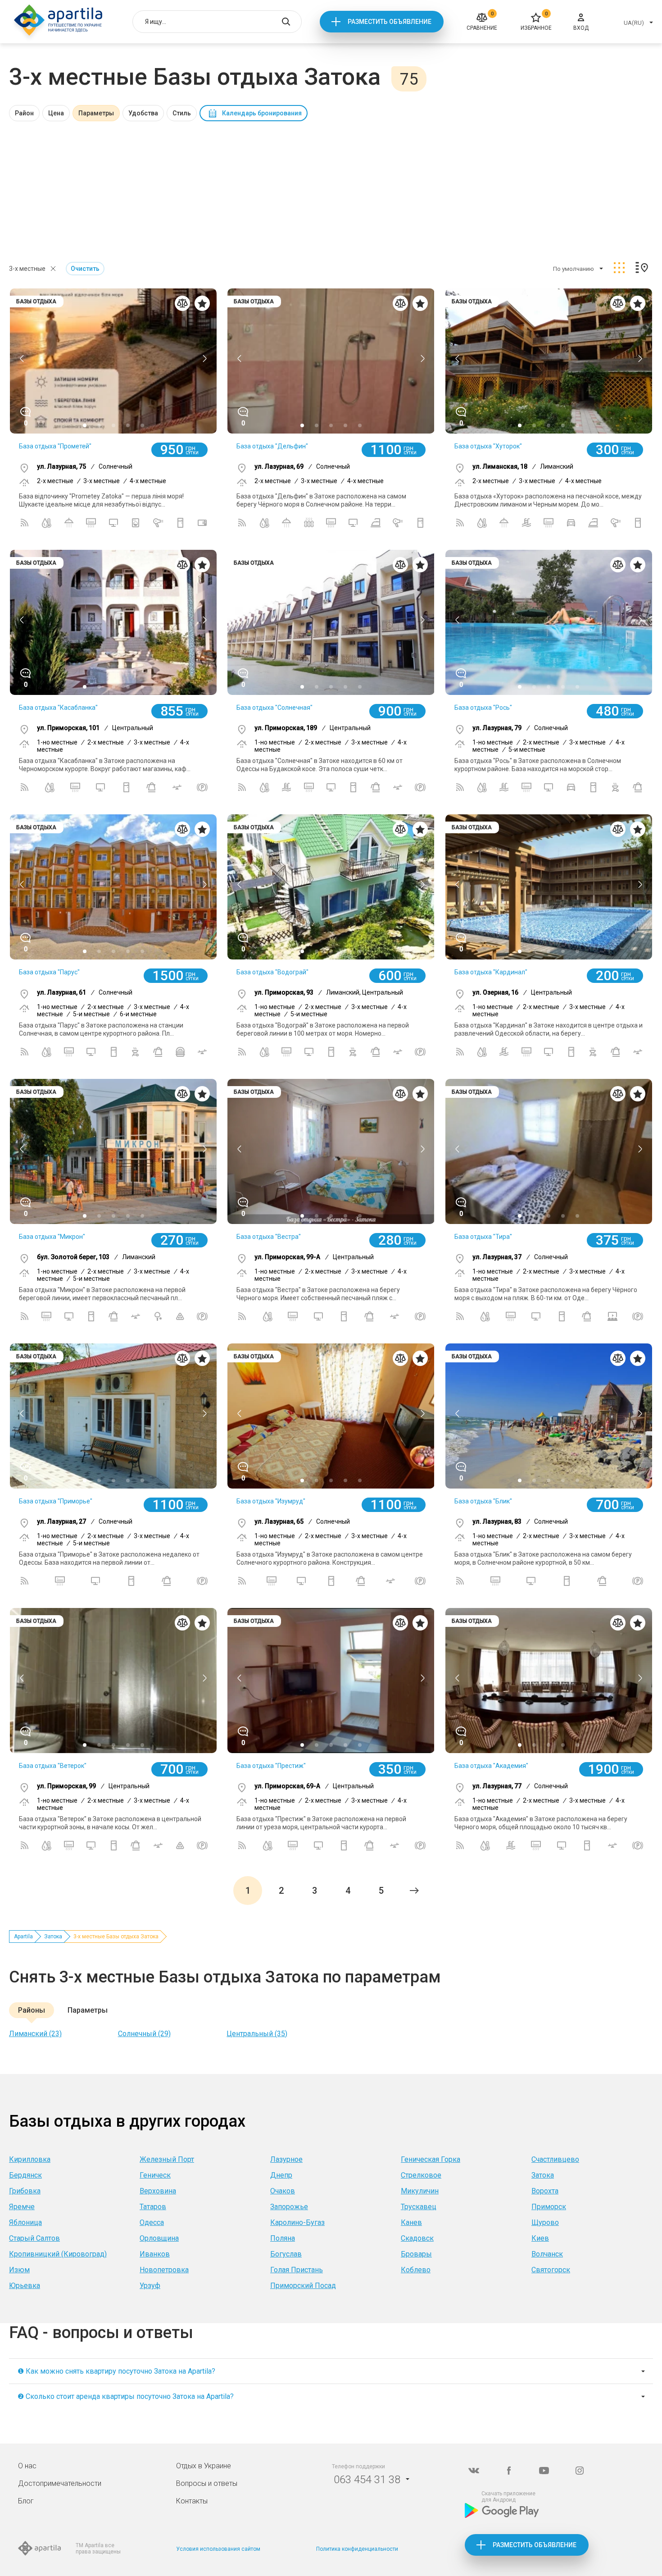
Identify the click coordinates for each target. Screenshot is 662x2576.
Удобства (143, 113)
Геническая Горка (431, 2159)
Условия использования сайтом (218, 2549)
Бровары (416, 2254)
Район (24, 113)
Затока (53, 1937)
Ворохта (545, 2191)
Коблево (416, 2270)
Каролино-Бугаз (297, 2222)
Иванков (155, 2254)
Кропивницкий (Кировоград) (58, 2254)
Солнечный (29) (144, 2034)
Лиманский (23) (35, 2034)
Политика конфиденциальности (357, 2549)
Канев (411, 2222)
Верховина (158, 2191)
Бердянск (25, 2175)
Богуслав (286, 2254)
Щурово (545, 2222)
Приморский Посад (303, 2286)
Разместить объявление (390, 22)
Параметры (96, 113)
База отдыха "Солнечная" (274, 708)
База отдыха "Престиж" (271, 1766)
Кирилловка (30, 2159)
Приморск (549, 2207)
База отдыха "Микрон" (52, 1237)
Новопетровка (164, 2270)
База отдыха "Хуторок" (488, 446)
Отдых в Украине (204, 2466)
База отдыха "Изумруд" (271, 1501)
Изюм (19, 2270)
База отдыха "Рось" (483, 708)
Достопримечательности (60, 2483)
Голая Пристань (297, 2270)
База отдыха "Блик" (483, 1501)
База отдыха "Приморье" (56, 1501)
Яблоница (25, 2222)
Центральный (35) (257, 2034)
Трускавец (419, 2207)
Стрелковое (421, 2175)
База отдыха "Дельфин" (272, 446)
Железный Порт (167, 2159)
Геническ (155, 2175)
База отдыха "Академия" (491, 1766)
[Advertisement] (331, 189)
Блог (26, 2501)
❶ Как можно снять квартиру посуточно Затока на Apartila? (116, 2371)
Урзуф (150, 2286)
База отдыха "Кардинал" (491, 972)
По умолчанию (574, 269)
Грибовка (25, 2191)
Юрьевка (25, 2286)
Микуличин (420, 2191)
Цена (56, 113)
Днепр (281, 2175)
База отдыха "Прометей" (55, 446)
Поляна (283, 2238)
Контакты (192, 2501)
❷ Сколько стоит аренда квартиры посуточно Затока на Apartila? (126, 2396)
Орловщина (159, 2238)
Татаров (153, 2207)
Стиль (182, 113)
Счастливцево (555, 2159)
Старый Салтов (34, 2238)
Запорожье (289, 2207)
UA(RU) (634, 23)
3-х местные (27, 269)
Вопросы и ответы (207, 2483)
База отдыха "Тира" (483, 1237)
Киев (540, 2238)
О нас (27, 2466)
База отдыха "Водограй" (272, 972)
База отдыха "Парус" (49, 972)
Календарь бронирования (262, 113)
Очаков (283, 2191)
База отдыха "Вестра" (269, 1237)
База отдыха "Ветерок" (53, 1766)
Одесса (152, 2222)
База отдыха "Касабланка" (58, 708)
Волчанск (547, 2254)
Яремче (22, 2207)
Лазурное (286, 2159)
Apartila (23, 1937)
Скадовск (417, 2238)
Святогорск (551, 2270)
